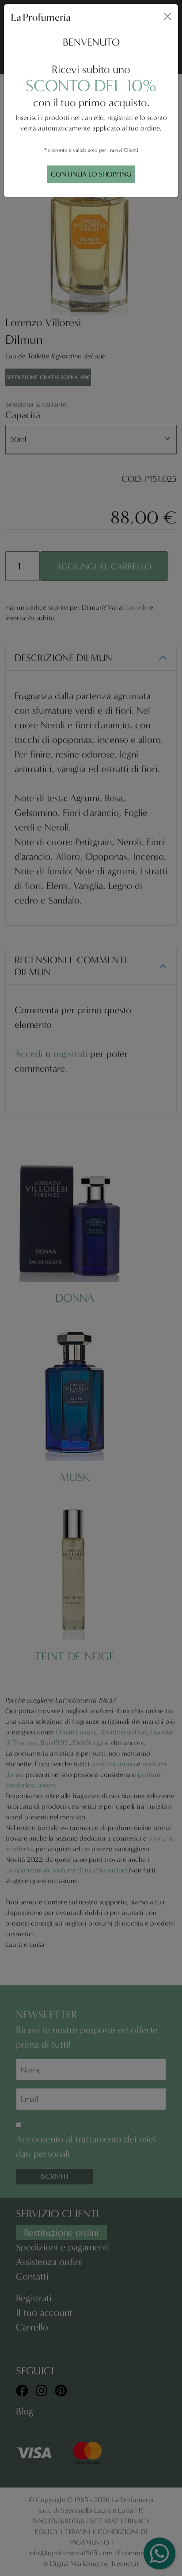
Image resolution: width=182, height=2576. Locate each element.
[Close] (167, 16)
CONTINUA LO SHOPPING (91, 174)
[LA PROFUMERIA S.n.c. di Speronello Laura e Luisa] (41, 16)
